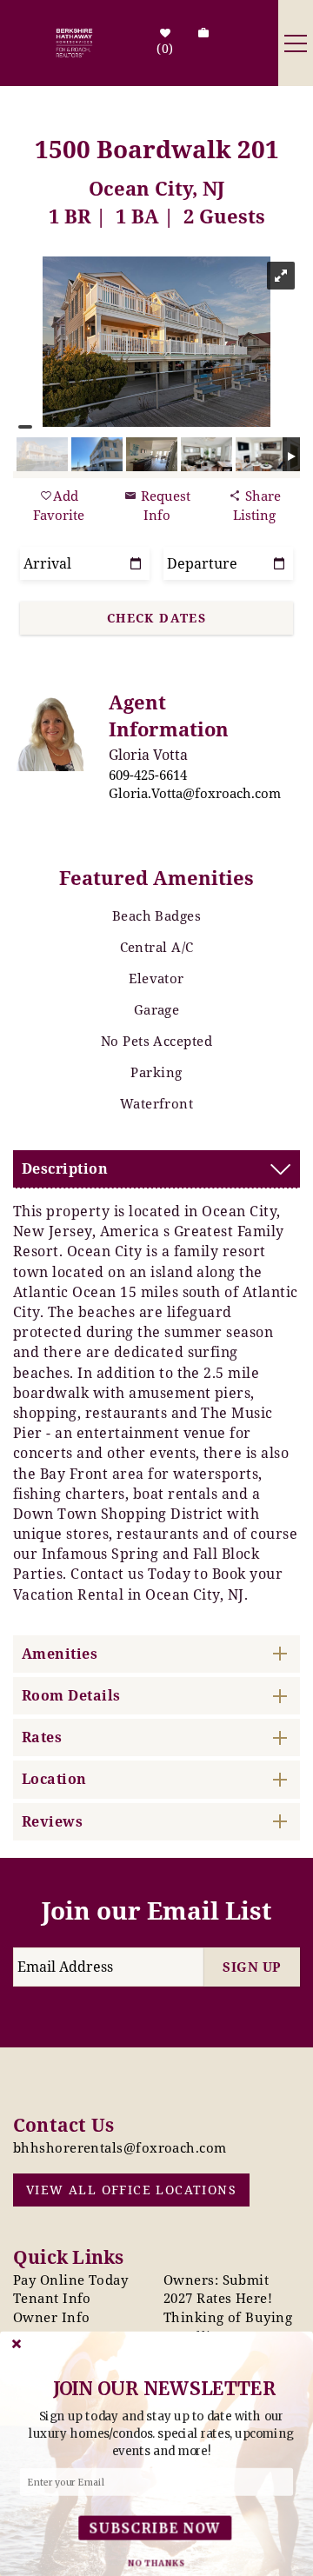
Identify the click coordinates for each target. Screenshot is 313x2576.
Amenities (60, 1654)
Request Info (164, 505)
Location (54, 1779)
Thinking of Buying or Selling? (228, 2326)
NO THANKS (156, 2563)
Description (65, 1168)
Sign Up (252, 1967)
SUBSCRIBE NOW (155, 2528)
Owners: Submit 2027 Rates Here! (218, 2289)
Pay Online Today (70, 2280)
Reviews (52, 1821)
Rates (42, 1737)
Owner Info (52, 2317)
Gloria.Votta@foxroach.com (195, 793)
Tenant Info (52, 2298)
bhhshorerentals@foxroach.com (120, 2147)
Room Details (71, 1695)
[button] (161, 2434)
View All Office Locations (131, 2190)
